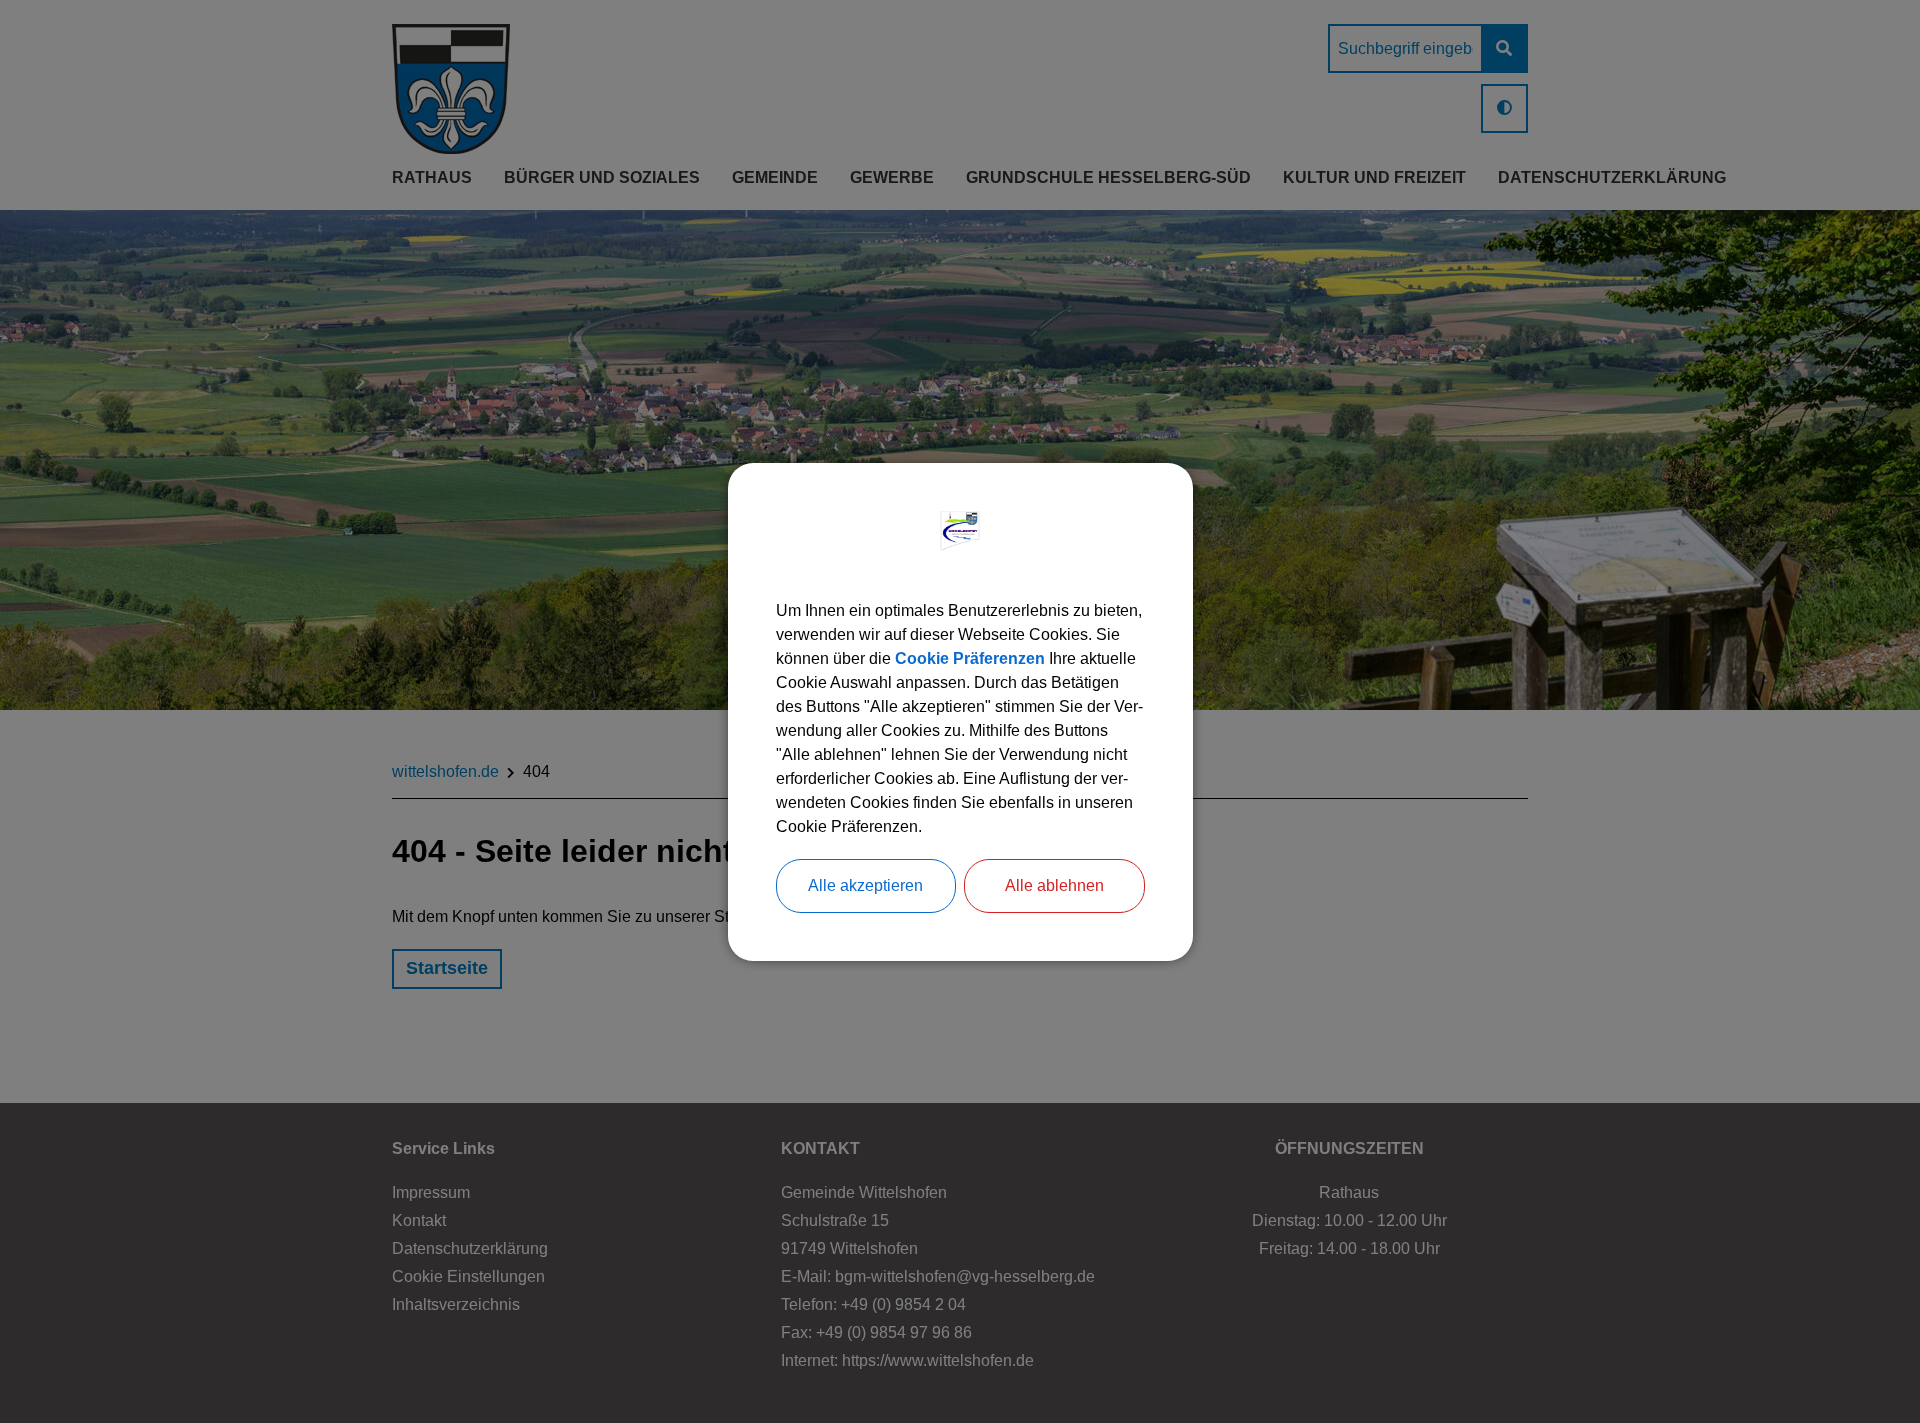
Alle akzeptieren (865, 885)
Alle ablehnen (1054, 885)
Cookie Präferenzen (970, 658)
